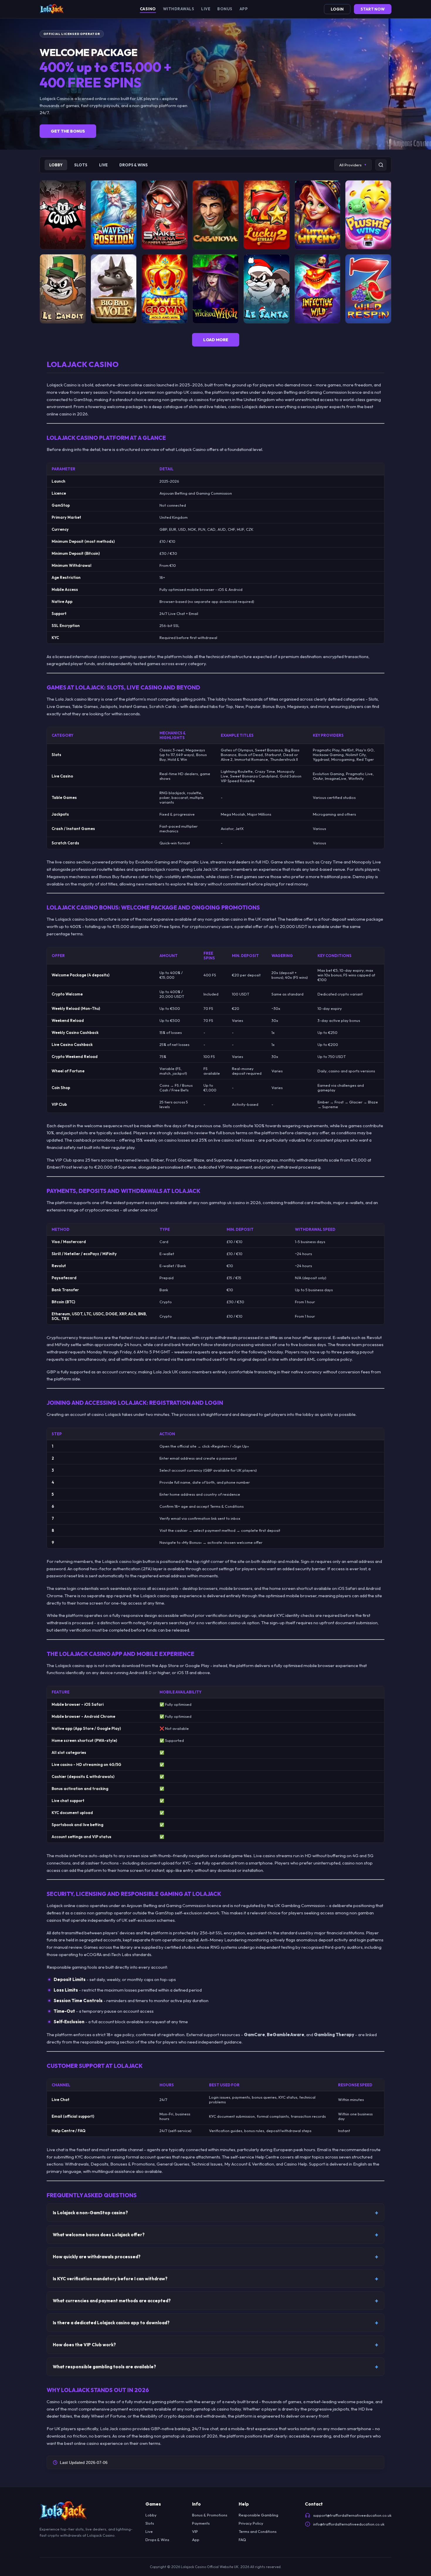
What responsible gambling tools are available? (104, 2367)
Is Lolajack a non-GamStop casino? (90, 2213)
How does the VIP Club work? (84, 2345)
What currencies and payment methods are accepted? (112, 2301)
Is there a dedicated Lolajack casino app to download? (111, 2323)
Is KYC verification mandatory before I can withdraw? (110, 2279)
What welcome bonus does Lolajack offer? (99, 2235)
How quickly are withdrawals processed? (97, 2257)
